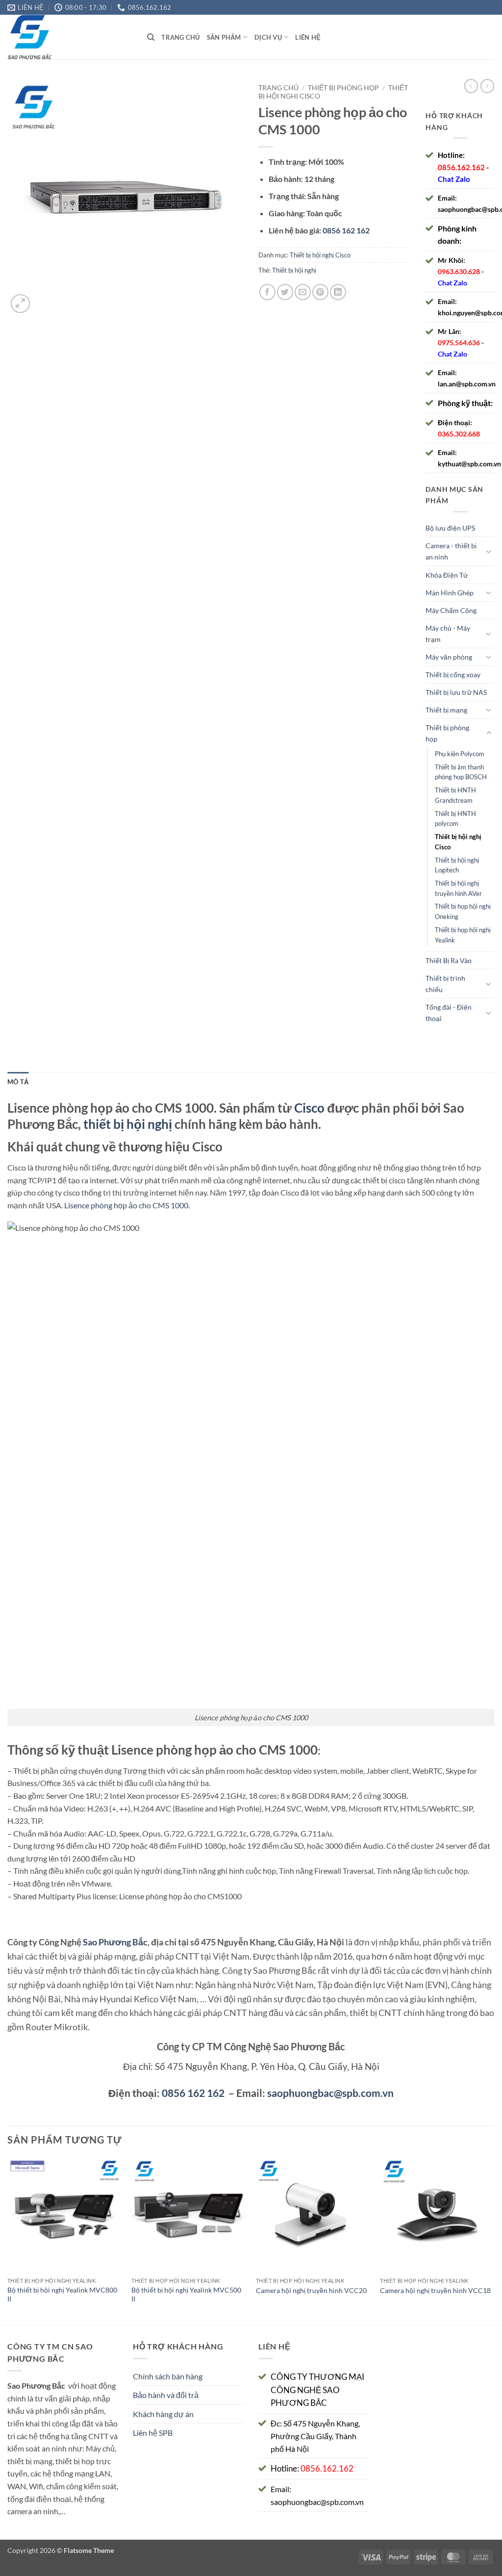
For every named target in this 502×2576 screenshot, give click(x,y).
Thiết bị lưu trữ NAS (456, 692)
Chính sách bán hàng (168, 2376)
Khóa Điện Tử (447, 575)
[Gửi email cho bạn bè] (303, 292)
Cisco (309, 1108)
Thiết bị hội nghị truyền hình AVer (458, 888)
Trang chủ (180, 37)
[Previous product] (487, 86)
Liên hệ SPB (153, 2433)
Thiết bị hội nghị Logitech (457, 865)
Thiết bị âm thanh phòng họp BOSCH (461, 772)
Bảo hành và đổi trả (166, 2395)
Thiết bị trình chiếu (445, 984)
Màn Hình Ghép (450, 593)
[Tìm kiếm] (151, 37)
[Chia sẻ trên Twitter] (285, 292)
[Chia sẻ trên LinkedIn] (338, 292)
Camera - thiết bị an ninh (451, 551)
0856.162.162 (461, 167)
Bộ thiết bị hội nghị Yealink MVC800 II (62, 2295)
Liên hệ (308, 37)
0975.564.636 (459, 343)
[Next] (494, 2240)
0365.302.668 (459, 434)
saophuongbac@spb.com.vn (330, 2093)
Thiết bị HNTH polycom (455, 819)
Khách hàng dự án (163, 2414)
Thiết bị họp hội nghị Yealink (463, 935)
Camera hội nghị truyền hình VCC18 (435, 2290)
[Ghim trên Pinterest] (320, 292)
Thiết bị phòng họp (343, 88)
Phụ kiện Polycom (460, 754)
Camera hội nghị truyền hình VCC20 (311, 2290)
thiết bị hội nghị (128, 1124)
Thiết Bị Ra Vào (449, 960)
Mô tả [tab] (18, 1082)
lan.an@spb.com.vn (467, 384)
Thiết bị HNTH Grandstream (455, 795)
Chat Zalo (454, 179)
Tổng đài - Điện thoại (449, 1013)
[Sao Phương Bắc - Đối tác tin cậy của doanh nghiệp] (70, 37)
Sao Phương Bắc (115, 1942)
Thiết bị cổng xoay (453, 675)
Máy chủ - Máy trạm (448, 634)
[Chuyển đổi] (489, 551)
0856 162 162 (193, 2093)
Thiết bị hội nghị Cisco (320, 255)
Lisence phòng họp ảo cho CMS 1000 (126, 1205)
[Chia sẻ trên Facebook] (267, 292)
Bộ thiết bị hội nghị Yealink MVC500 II (186, 2295)
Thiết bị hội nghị (294, 270)
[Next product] (471, 86)
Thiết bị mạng (446, 710)
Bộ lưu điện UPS (450, 528)
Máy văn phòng (449, 657)
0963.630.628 (459, 271)
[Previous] (8, 2240)
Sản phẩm (224, 37)
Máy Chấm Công (451, 610)
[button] (20, 304)
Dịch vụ (268, 37)
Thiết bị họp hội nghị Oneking (463, 911)
